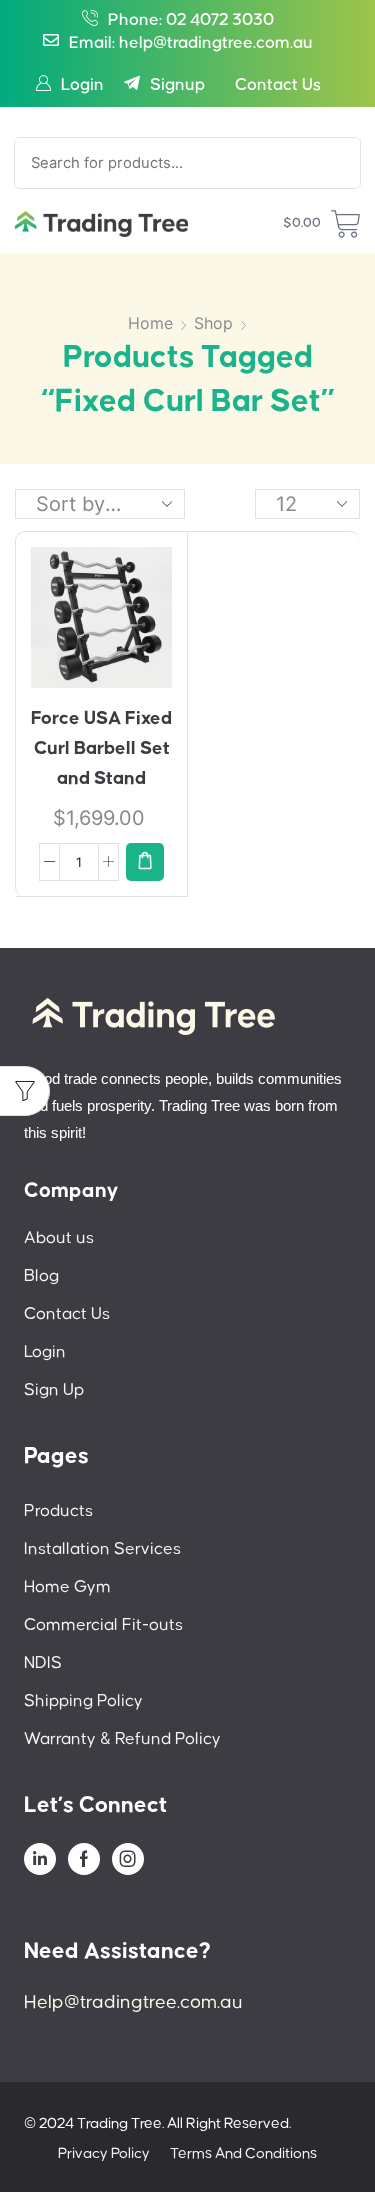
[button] (145, 862)
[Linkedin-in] (40, 1859)
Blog (41, 1276)
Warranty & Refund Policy (122, 1739)
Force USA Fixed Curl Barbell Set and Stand (101, 748)
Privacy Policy (104, 2153)
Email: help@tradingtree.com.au (191, 43)
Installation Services (102, 1549)
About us (59, 1238)
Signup (177, 85)
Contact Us (278, 85)
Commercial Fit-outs (103, 1625)
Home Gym (67, 1587)
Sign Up (54, 1390)
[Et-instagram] (128, 1859)
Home (150, 323)
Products (58, 1511)
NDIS (43, 1663)
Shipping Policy (83, 1701)
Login (82, 85)
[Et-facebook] (84, 1859)
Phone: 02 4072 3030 (191, 20)
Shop (213, 323)
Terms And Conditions (243, 2153)
